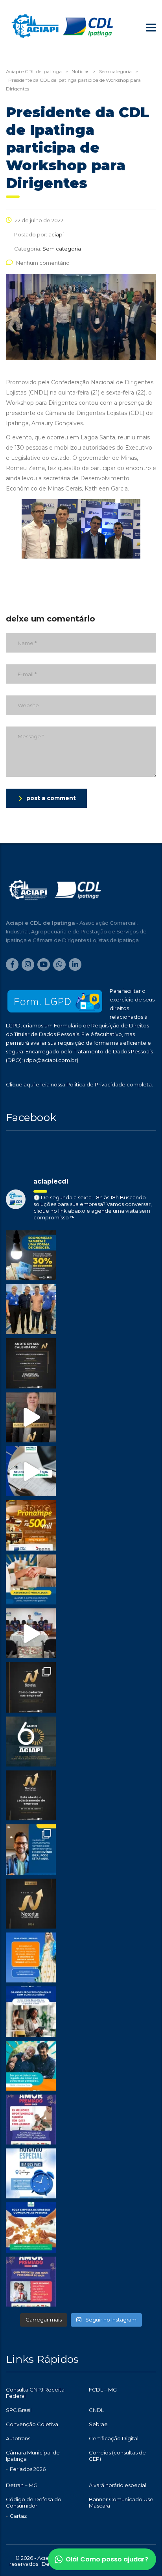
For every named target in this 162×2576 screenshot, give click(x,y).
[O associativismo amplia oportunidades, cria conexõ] (31, 1579)
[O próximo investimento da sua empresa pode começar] (31, 2011)
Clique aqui (20, 1084)
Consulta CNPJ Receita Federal (35, 2393)
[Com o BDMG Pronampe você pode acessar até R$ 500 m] (31, 1525)
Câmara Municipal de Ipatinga (33, 2456)
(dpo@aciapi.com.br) (51, 1060)
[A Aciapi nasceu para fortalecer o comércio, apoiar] (31, 1742)
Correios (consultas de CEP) (117, 2456)
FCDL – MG (103, 2390)
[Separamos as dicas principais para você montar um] (31, 1471)
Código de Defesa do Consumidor (34, 2502)
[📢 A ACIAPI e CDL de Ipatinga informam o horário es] (31, 2173)
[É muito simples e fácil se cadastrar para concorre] (31, 1687)
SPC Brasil (19, 2410)
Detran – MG (22, 2485)
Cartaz (18, 2516)
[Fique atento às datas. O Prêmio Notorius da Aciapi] (31, 1363)
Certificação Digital (114, 2438)
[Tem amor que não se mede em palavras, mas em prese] (31, 2066)
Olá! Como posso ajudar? (107, 2559)
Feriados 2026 (28, 2469)
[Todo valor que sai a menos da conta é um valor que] (31, 1255)
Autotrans (18, 2438)
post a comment (51, 798)
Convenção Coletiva (32, 2424)
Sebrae (98, 2424)
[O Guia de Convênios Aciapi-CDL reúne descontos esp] (31, 1849)
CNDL (96, 2410)
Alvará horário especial (118, 2485)
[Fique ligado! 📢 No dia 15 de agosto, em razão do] (31, 1957)
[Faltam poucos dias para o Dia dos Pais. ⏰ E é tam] (31, 2120)
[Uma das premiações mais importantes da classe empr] (31, 1795)
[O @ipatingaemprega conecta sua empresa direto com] (31, 2227)
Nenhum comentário (43, 263)
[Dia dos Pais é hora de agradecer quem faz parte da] (31, 2282)
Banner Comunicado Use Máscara (121, 2502)
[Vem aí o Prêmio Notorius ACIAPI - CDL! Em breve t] (31, 1904)
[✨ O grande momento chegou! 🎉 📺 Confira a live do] (31, 1633)
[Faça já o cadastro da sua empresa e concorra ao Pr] (31, 1417)
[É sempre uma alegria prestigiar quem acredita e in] (31, 1309)
